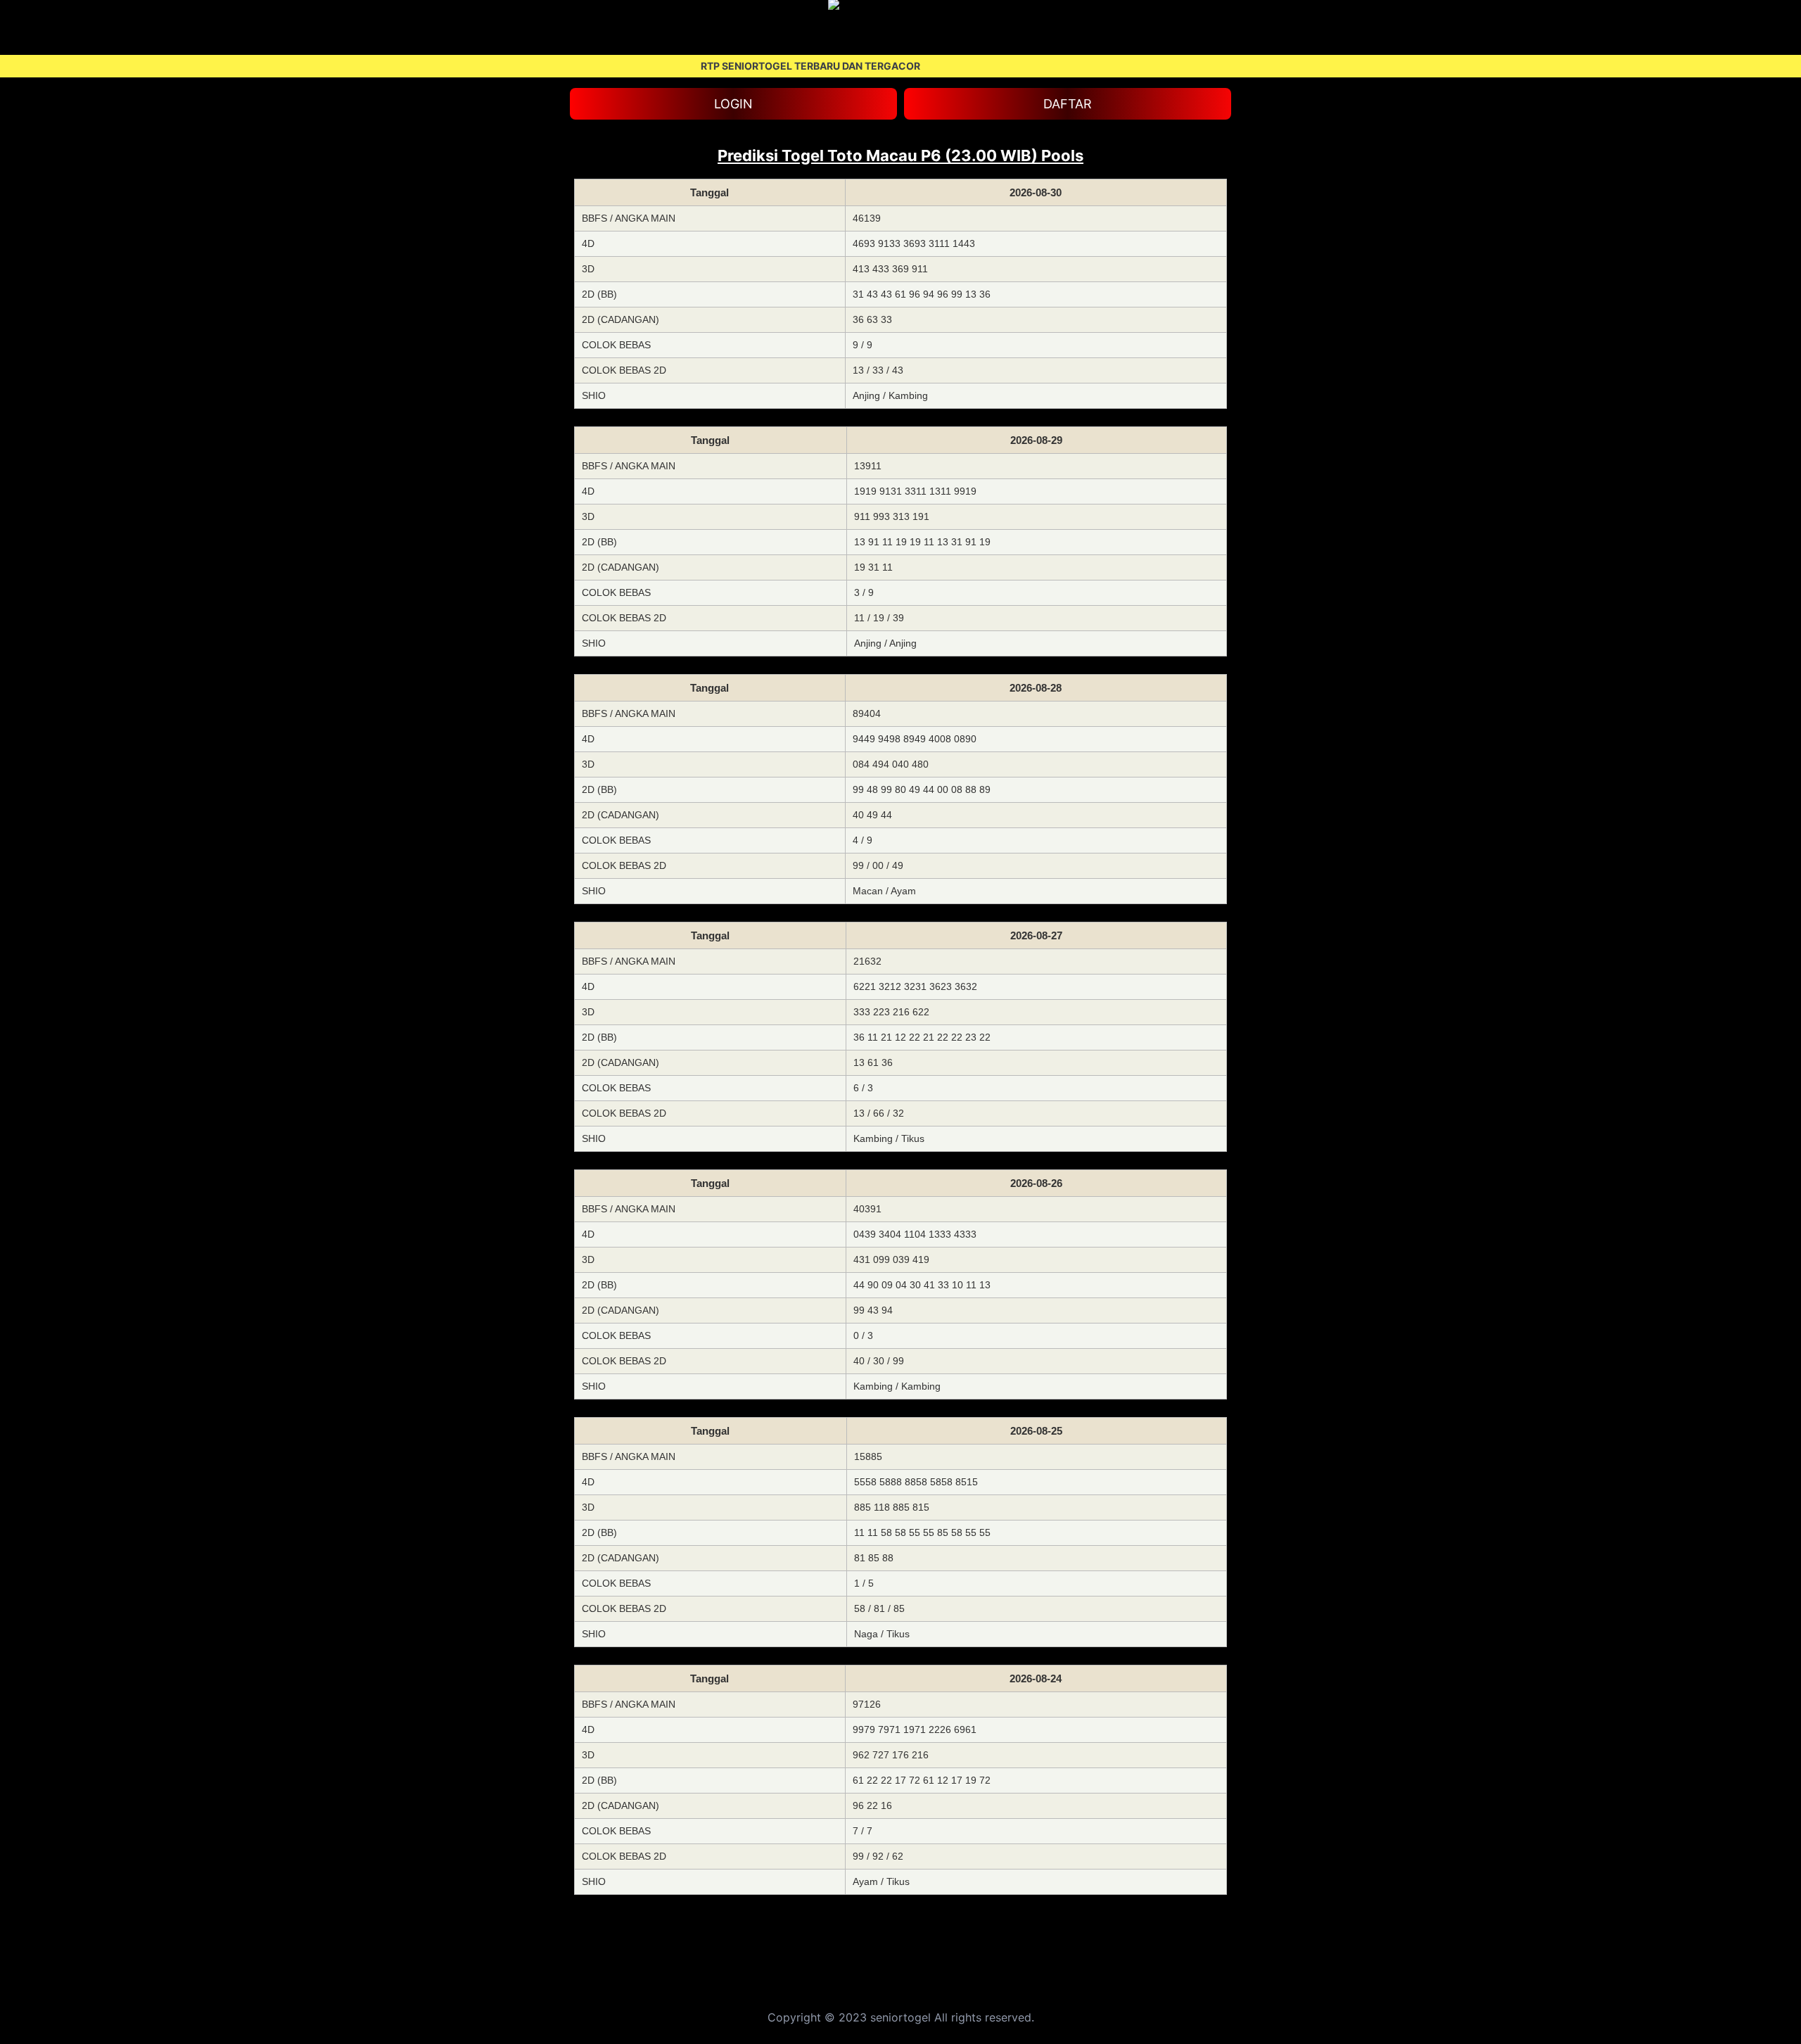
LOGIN (733, 104)
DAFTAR (1068, 104)
